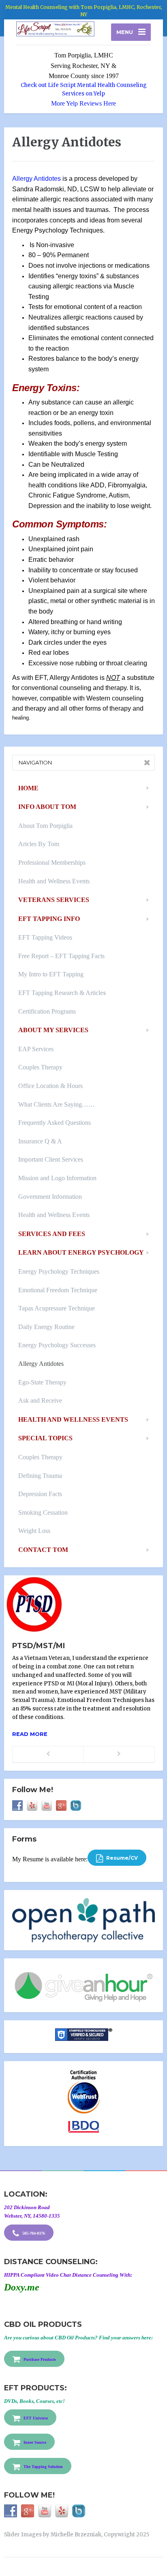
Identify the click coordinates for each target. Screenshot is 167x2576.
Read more (30, 1734)
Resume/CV (121, 1858)
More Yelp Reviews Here (83, 103)
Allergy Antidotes (36, 179)
